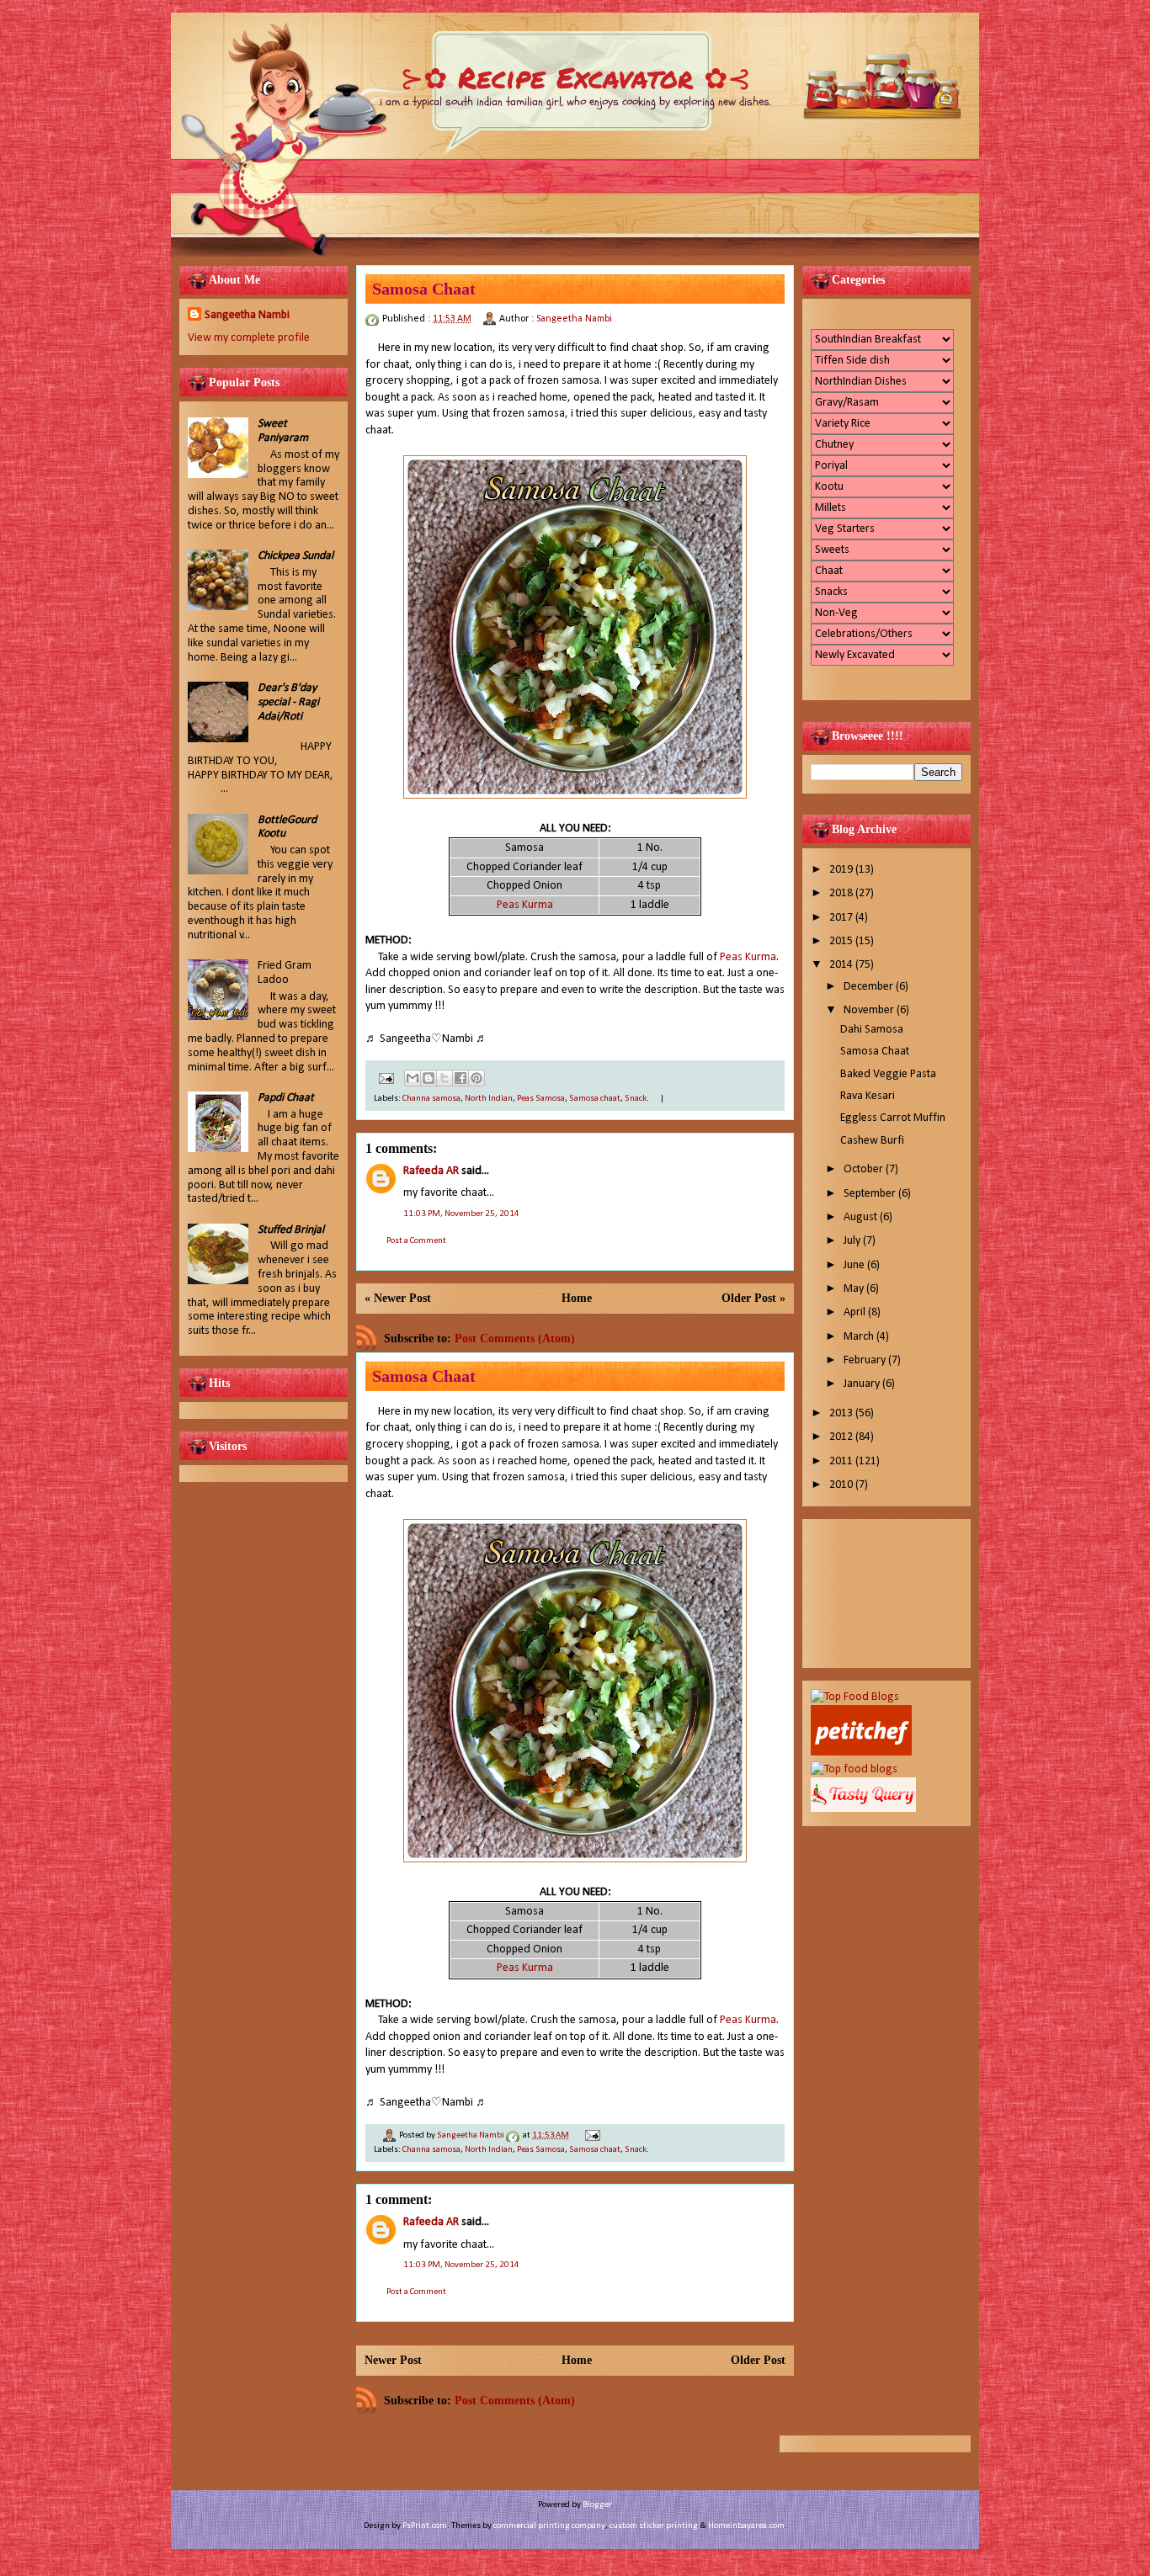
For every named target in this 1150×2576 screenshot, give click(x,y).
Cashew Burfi (872, 1141)
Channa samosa (431, 1099)
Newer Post (393, 2360)
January (863, 1384)
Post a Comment (416, 1241)
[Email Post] (385, 1078)
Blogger (597, 2505)
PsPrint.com (425, 2526)
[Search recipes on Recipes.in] (855, 1697)
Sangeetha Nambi (247, 315)
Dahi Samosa (872, 1030)
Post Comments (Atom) (515, 1338)
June (855, 1265)
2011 (842, 1461)
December (870, 987)
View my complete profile (249, 338)
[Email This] (413, 1078)
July (853, 1241)
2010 (842, 1485)
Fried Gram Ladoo (285, 973)
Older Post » (753, 1298)
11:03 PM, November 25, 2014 (461, 1214)
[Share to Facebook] (461, 1078)
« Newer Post (398, 1298)
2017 (842, 918)
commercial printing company (549, 2526)
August (862, 1217)
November (870, 1010)
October (865, 1169)
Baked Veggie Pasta (888, 1074)
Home (577, 1298)
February (866, 1360)
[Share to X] (445, 1078)
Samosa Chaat (875, 1052)
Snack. (637, 1099)
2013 (842, 1413)
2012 (842, 1437)
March (860, 1337)
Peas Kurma (525, 905)
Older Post (758, 2360)
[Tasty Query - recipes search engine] (863, 1809)
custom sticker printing (654, 2526)
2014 (842, 965)
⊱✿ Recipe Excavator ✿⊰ (575, 77)
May (855, 1289)
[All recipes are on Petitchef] (861, 1753)
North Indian (489, 1099)
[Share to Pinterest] (477, 1078)
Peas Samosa (541, 1099)
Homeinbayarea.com (746, 2526)
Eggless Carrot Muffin (893, 1118)
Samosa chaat (595, 1099)
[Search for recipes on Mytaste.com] (854, 1769)
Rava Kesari (868, 1096)
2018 (842, 893)
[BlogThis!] (429, 1078)
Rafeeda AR (431, 1171)
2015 (842, 941)
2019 (842, 870)
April (856, 1312)
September (871, 1194)
